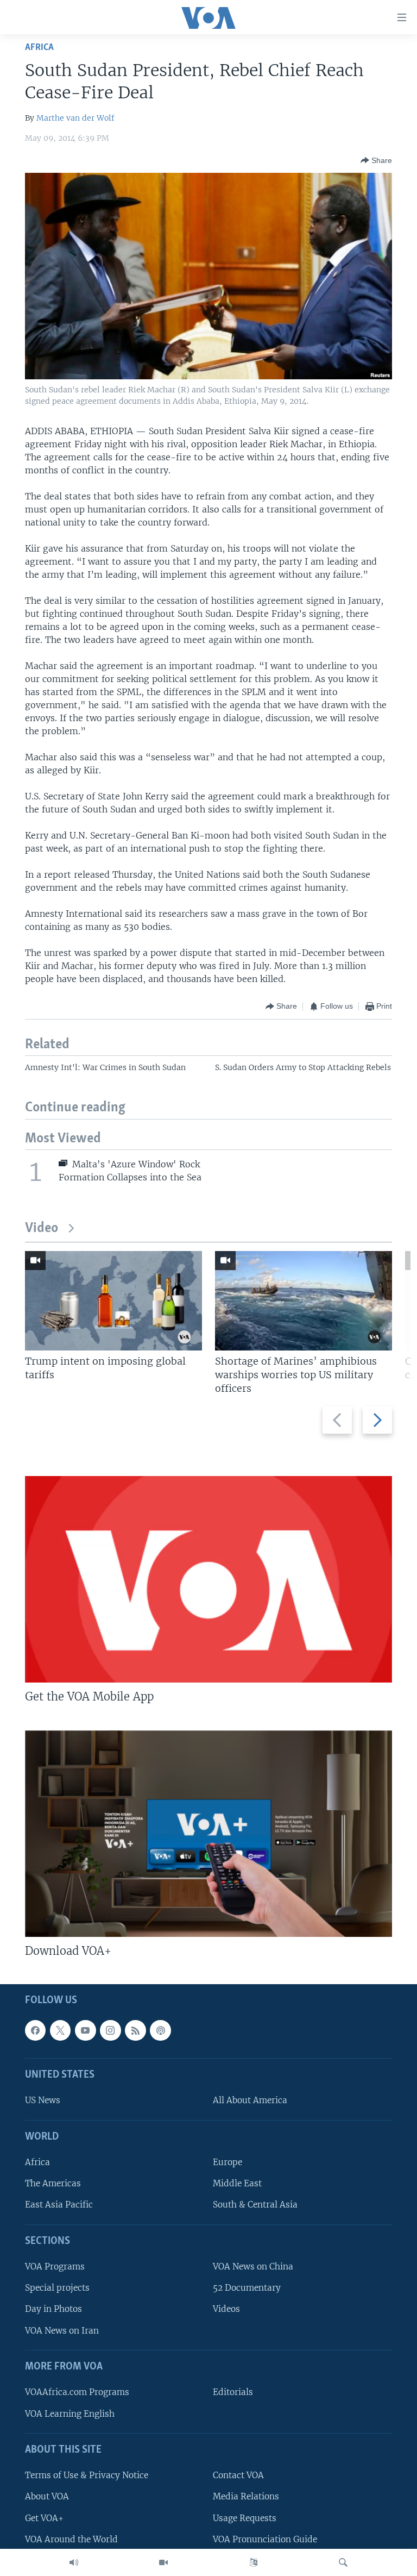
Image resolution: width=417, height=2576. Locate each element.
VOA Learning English (70, 2414)
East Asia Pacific (59, 2205)
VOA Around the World (71, 2539)
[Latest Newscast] (74, 2562)
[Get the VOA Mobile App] (208, 1579)
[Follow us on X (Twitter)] (60, 2030)
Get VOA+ (44, 2518)
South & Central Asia (255, 2205)
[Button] (376, 160)
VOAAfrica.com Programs (77, 2393)
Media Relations (246, 2497)
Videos (226, 2309)
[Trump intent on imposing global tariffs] (113, 1301)
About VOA (47, 2497)
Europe (228, 2162)
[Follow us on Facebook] (35, 2030)
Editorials (233, 2393)
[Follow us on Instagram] (110, 2030)
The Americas (53, 2184)
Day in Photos (53, 2309)
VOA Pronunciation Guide (265, 2539)
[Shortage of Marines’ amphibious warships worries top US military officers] (304, 1301)
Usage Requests (245, 2518)
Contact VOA (238, 2475)
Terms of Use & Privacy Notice (87, 2475)
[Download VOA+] (208, 1834)
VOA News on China (253, 2266)
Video (42, 1228)
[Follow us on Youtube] (85, 2030)
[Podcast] (160, 2030)
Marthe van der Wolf (75, 118)
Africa (39, 48)
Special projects (57, 2288)
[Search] (343, 2562)
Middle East (237, 2184)
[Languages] (254, 2562)
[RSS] (135, 2030)
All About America (250, 2101)
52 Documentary (247, 2288)
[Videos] (163, 2562)
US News (43, 2101)
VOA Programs (55, 2266)
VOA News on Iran (62, 2331)
